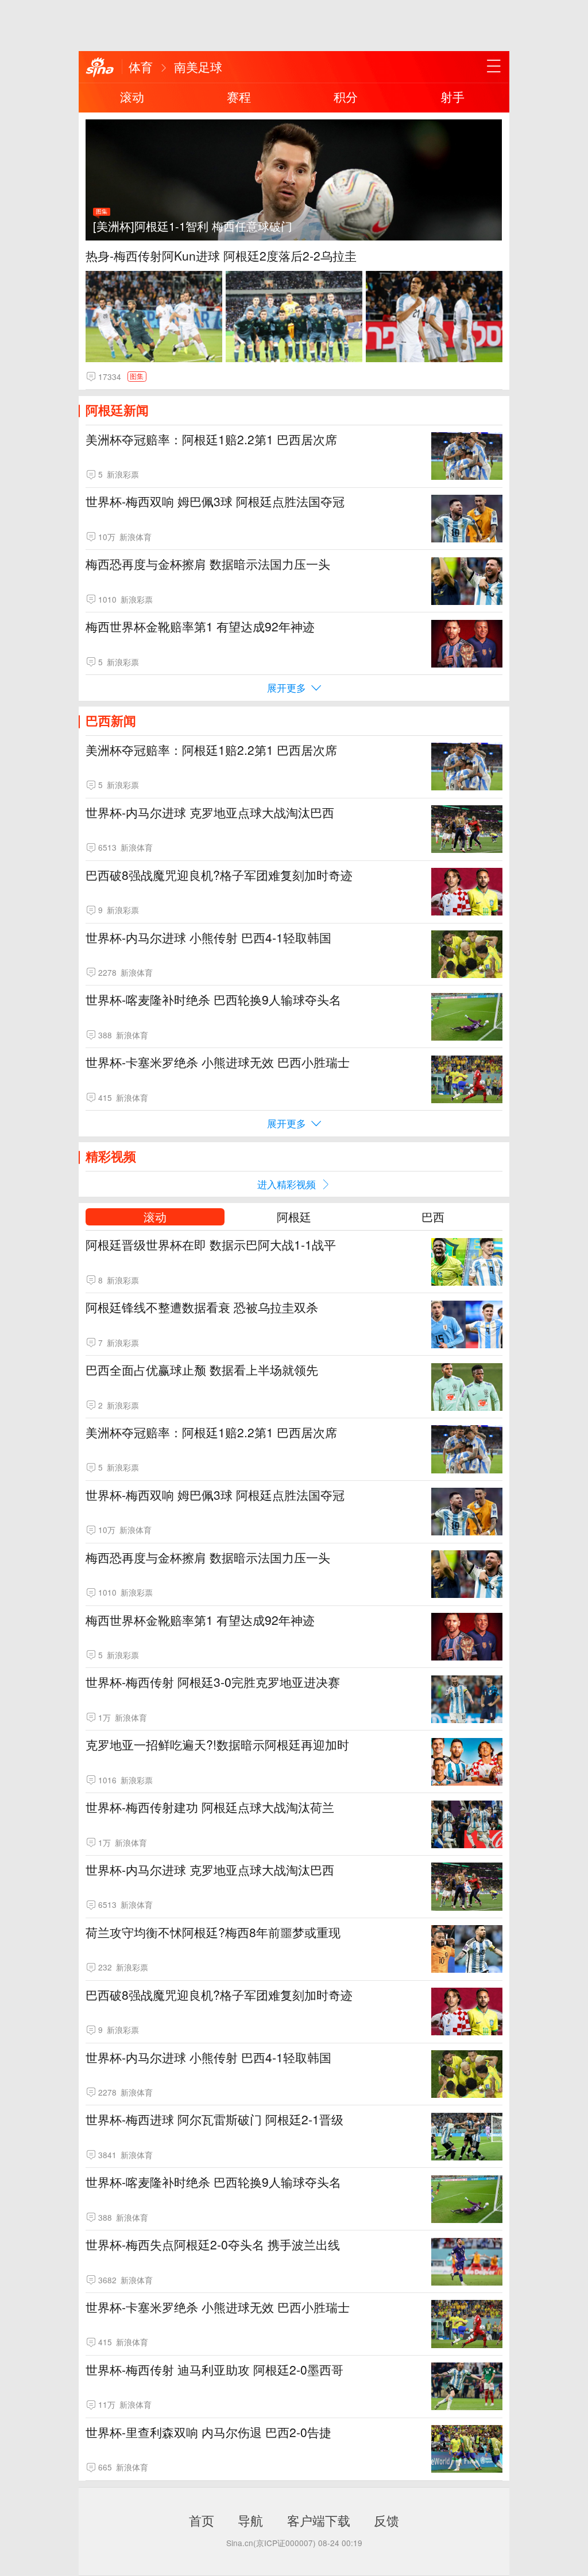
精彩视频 (111, 1156)
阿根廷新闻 (117, 410)
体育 (141, 67)
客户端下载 (319, 2520)
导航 (250, 2520)
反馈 (386, 2520)
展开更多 (287, 687)
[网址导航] (494, 67)
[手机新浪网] (100, 68)
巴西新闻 (111, 720)
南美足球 (198, 67)
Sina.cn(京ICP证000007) (271, 2543)
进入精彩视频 (287, 1184)
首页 (202, 2520)
